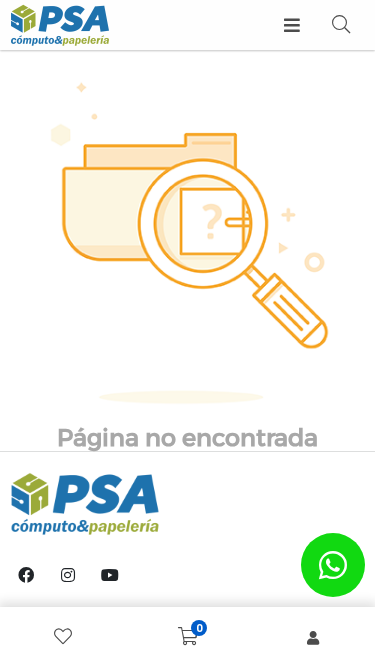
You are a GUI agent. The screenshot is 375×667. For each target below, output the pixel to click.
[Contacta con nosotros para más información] (333, 565)
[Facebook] (26, 575)
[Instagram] (68, 575)
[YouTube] (110, 575)
